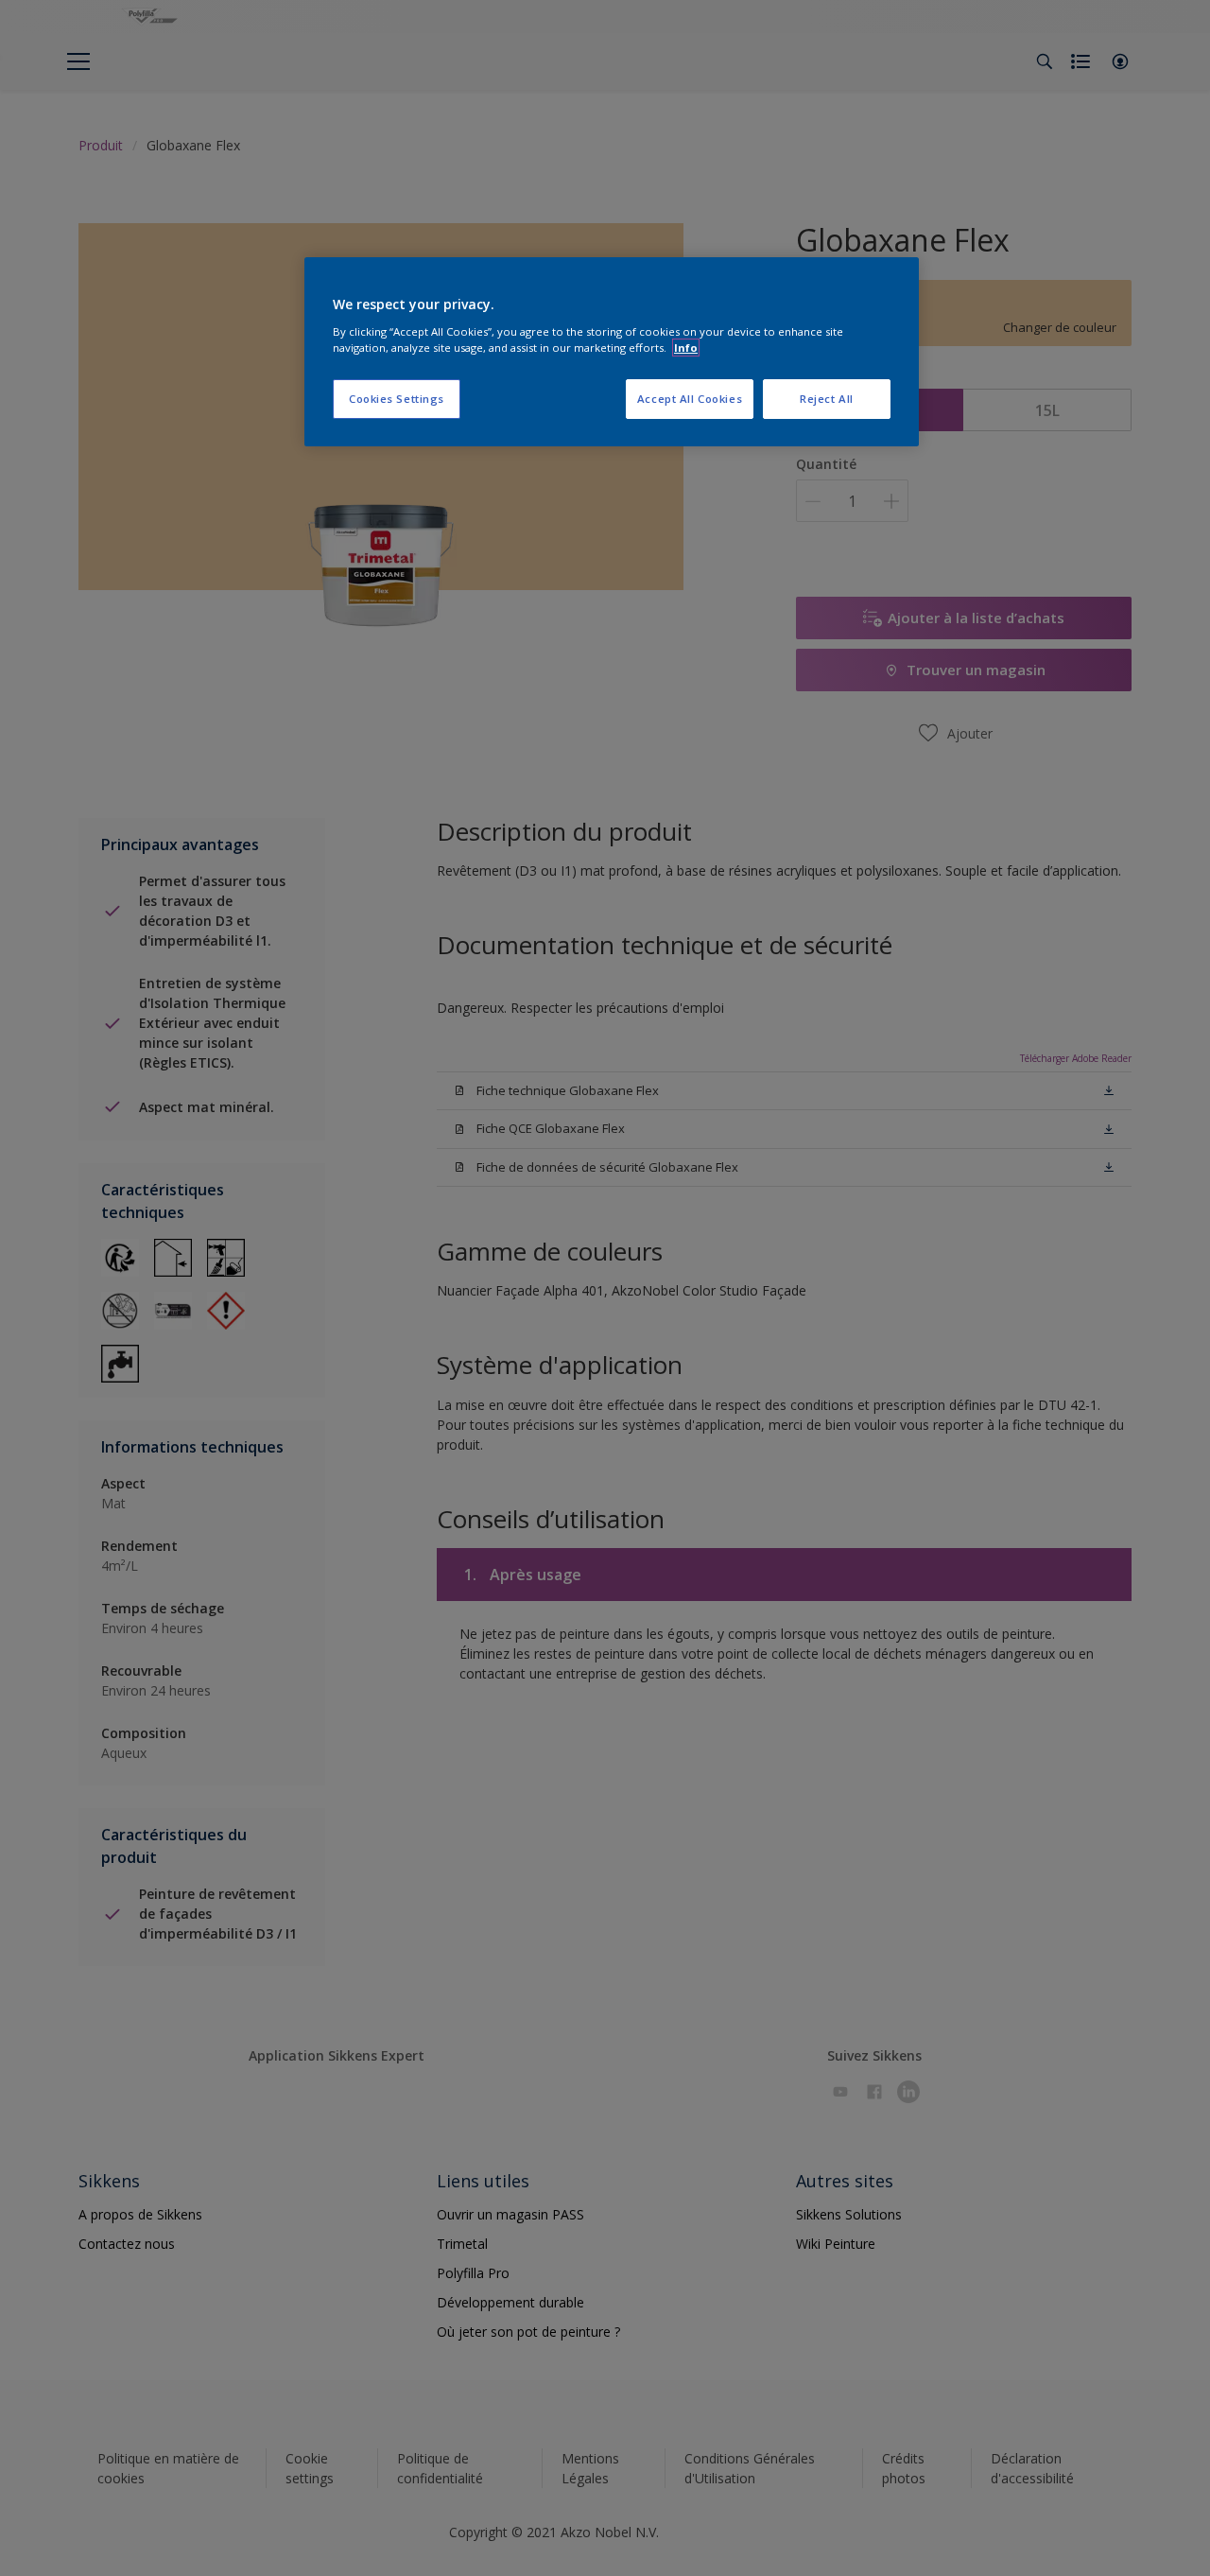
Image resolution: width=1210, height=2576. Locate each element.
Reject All (827, 399)
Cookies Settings (397, 399)
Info (686, 348)
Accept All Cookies (690, 399)
